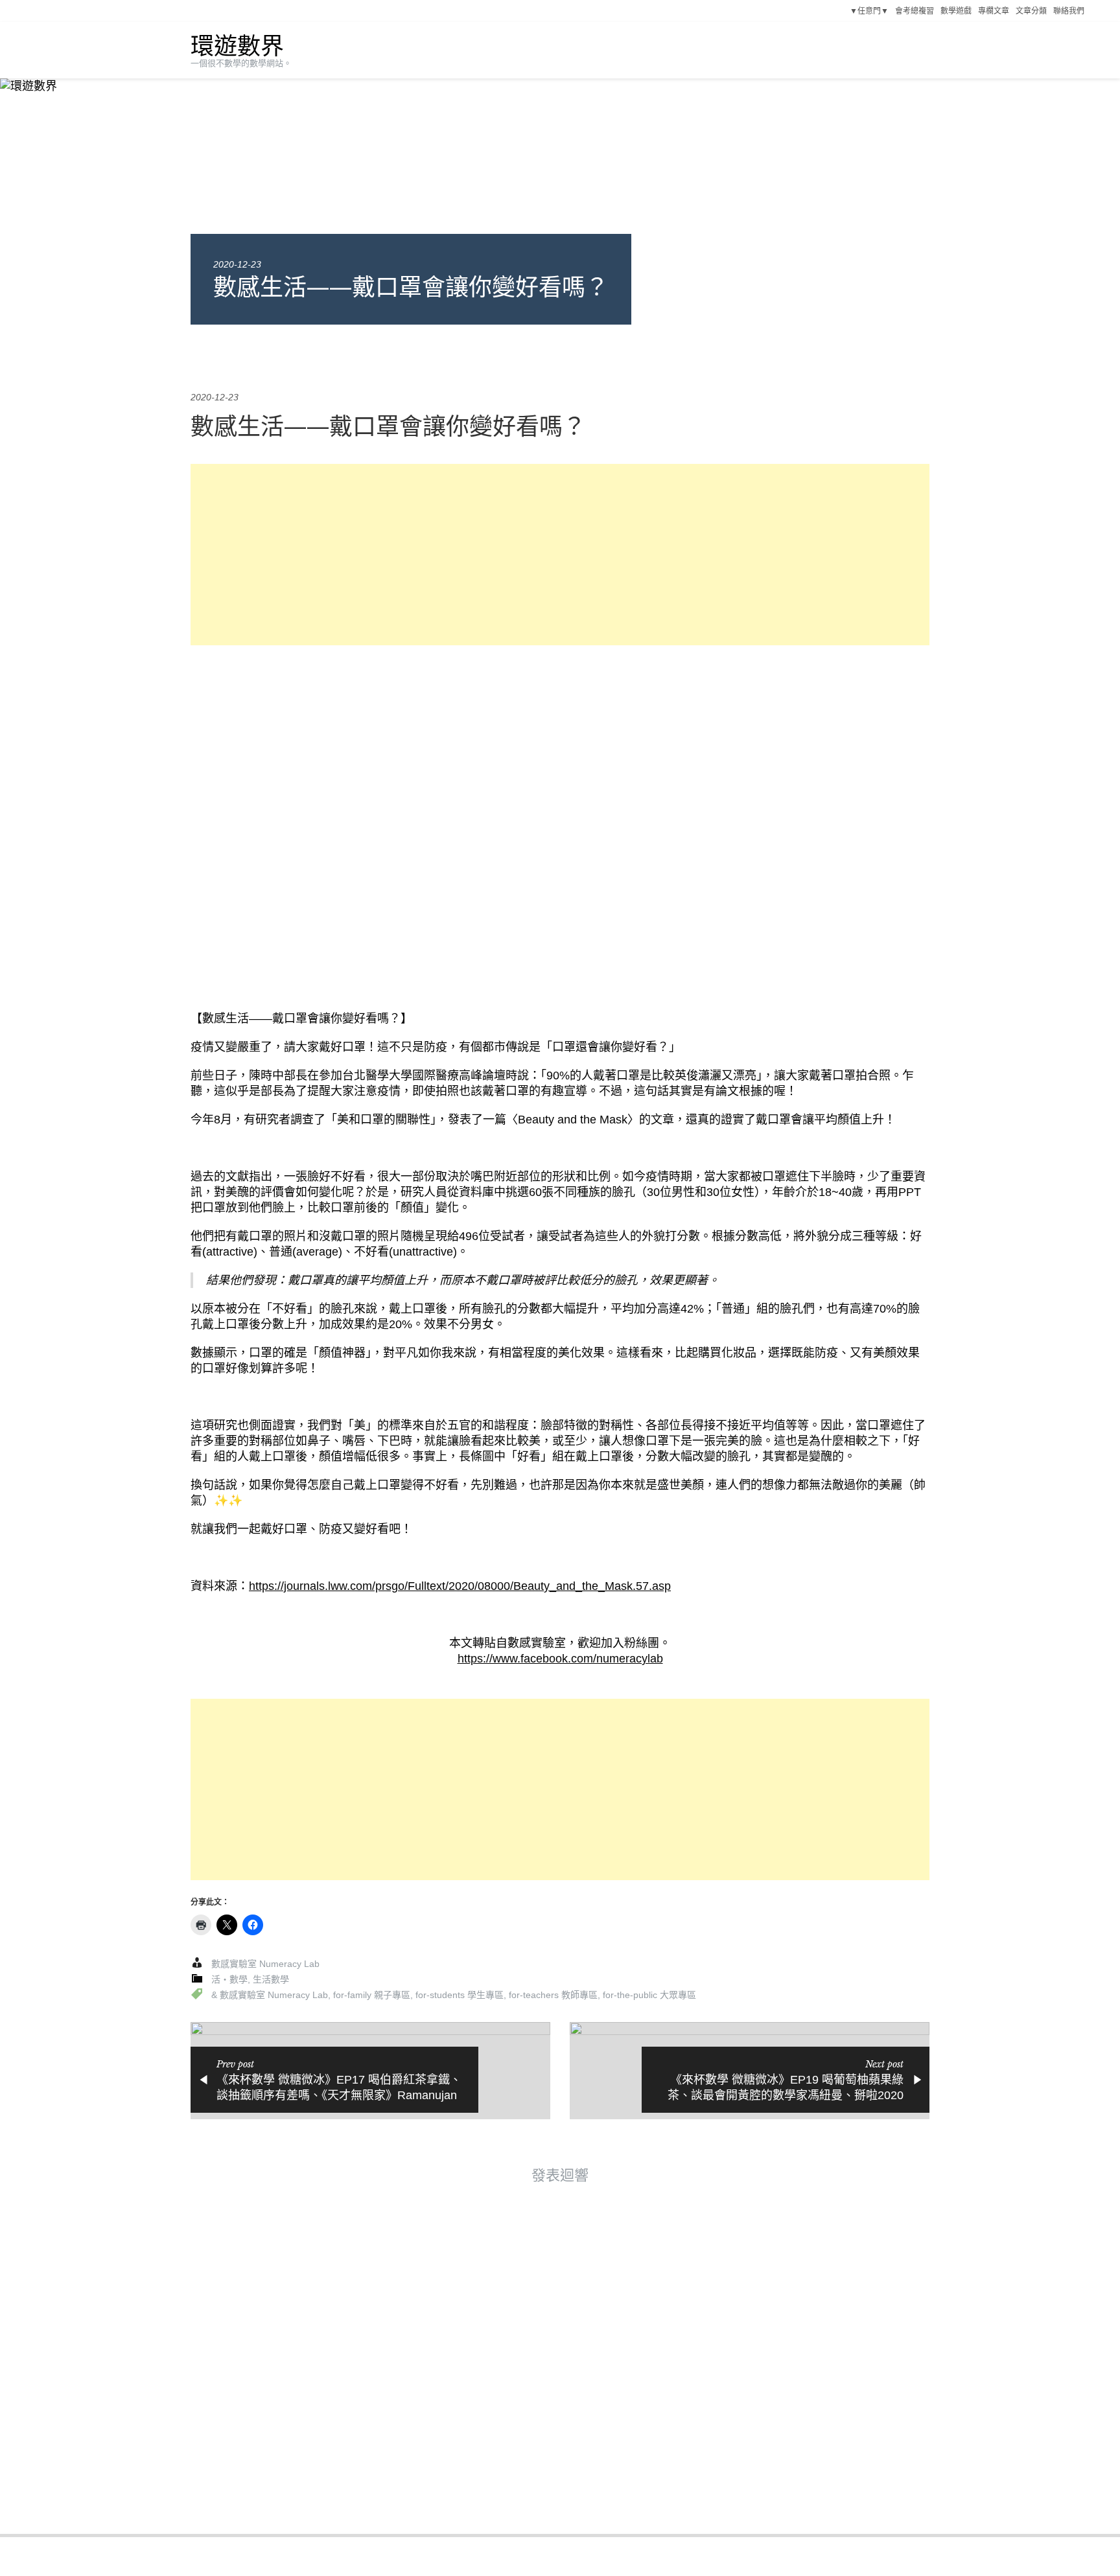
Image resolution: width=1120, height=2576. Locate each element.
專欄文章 (994, 11)
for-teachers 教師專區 (553, 1995)
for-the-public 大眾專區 (649, 1995)
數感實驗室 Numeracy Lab (265, 1964)
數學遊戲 (956, 11)
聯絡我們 (1069, 11)
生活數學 (271, 1979)
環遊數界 (237, 46)
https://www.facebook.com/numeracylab (560, 1659)
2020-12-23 (237, 264)
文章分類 (1031, 11)
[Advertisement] (560, 555)
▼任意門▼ (869, 11)
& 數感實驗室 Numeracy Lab (270, 1995)
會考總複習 (915, 11)
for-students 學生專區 (460, 1995)
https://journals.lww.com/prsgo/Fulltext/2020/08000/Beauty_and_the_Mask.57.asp (460, 1586)
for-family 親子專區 (372, 1995)
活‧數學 (229, 1979)
